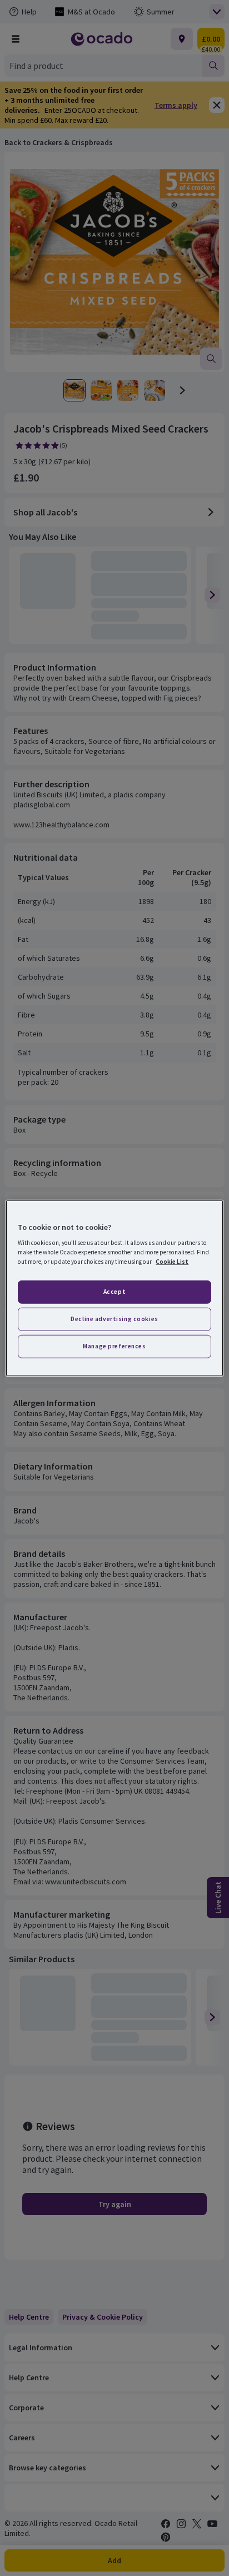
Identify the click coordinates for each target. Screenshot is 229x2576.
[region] (114, 1288)
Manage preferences (114, 1346)
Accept (114, 1292)
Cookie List (172, 1262)
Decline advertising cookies (114, 1319)
